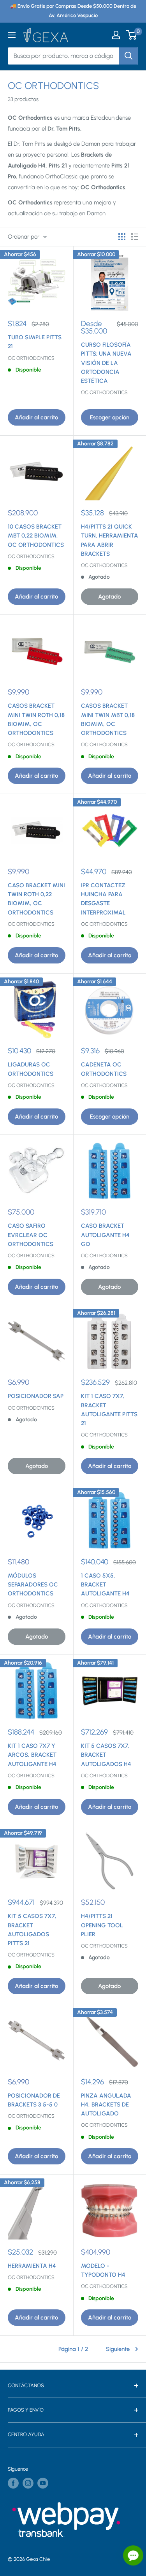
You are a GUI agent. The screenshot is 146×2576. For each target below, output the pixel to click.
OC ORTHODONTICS (31, 358)
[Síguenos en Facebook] (13, 2483)
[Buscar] (128, 56)
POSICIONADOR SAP (36, 1396)
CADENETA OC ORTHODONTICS (104, 1069)
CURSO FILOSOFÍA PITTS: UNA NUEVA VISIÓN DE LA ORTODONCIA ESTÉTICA (106, 363)
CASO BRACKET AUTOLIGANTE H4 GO (105, 1235)
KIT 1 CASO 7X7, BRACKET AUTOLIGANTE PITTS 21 (109, 1410)
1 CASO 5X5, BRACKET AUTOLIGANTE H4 (105, 1585)
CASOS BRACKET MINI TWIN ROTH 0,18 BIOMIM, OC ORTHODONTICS (36, 719)
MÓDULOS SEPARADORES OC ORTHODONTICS (33, 1585)
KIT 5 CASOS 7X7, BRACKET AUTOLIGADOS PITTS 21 (32, 1930)
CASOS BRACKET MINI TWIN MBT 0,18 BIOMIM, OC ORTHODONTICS (108, 719)
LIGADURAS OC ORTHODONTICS (31, 1069)
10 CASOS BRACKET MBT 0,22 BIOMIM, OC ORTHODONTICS (36, 536)
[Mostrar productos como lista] (135, 237)
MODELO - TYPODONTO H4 (103, 2270)
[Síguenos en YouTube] (43, 2483)
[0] (132, 35)
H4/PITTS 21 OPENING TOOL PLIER (102, 1925)
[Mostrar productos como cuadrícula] (122, 237)
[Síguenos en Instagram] (28, 2483)
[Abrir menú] (12, 35)
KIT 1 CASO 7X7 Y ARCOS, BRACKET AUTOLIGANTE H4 (32, 1755)
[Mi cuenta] (116, 35)
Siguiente (118, 2349)
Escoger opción (110, 417)
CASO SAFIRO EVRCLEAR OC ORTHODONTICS (31, 1235)
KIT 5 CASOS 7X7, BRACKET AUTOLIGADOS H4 (106, 1755)
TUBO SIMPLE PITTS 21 (35, 342)
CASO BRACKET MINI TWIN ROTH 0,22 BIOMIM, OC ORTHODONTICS (36, 899)
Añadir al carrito (36, 417)
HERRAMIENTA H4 (32, 2266)
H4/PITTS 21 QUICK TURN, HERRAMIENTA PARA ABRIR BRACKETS (110, 540)
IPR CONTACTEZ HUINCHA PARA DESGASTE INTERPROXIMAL (103, 899)
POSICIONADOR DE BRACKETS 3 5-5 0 (34, 2100)
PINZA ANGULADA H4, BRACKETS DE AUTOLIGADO (106, 2105)
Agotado (109, 597)
